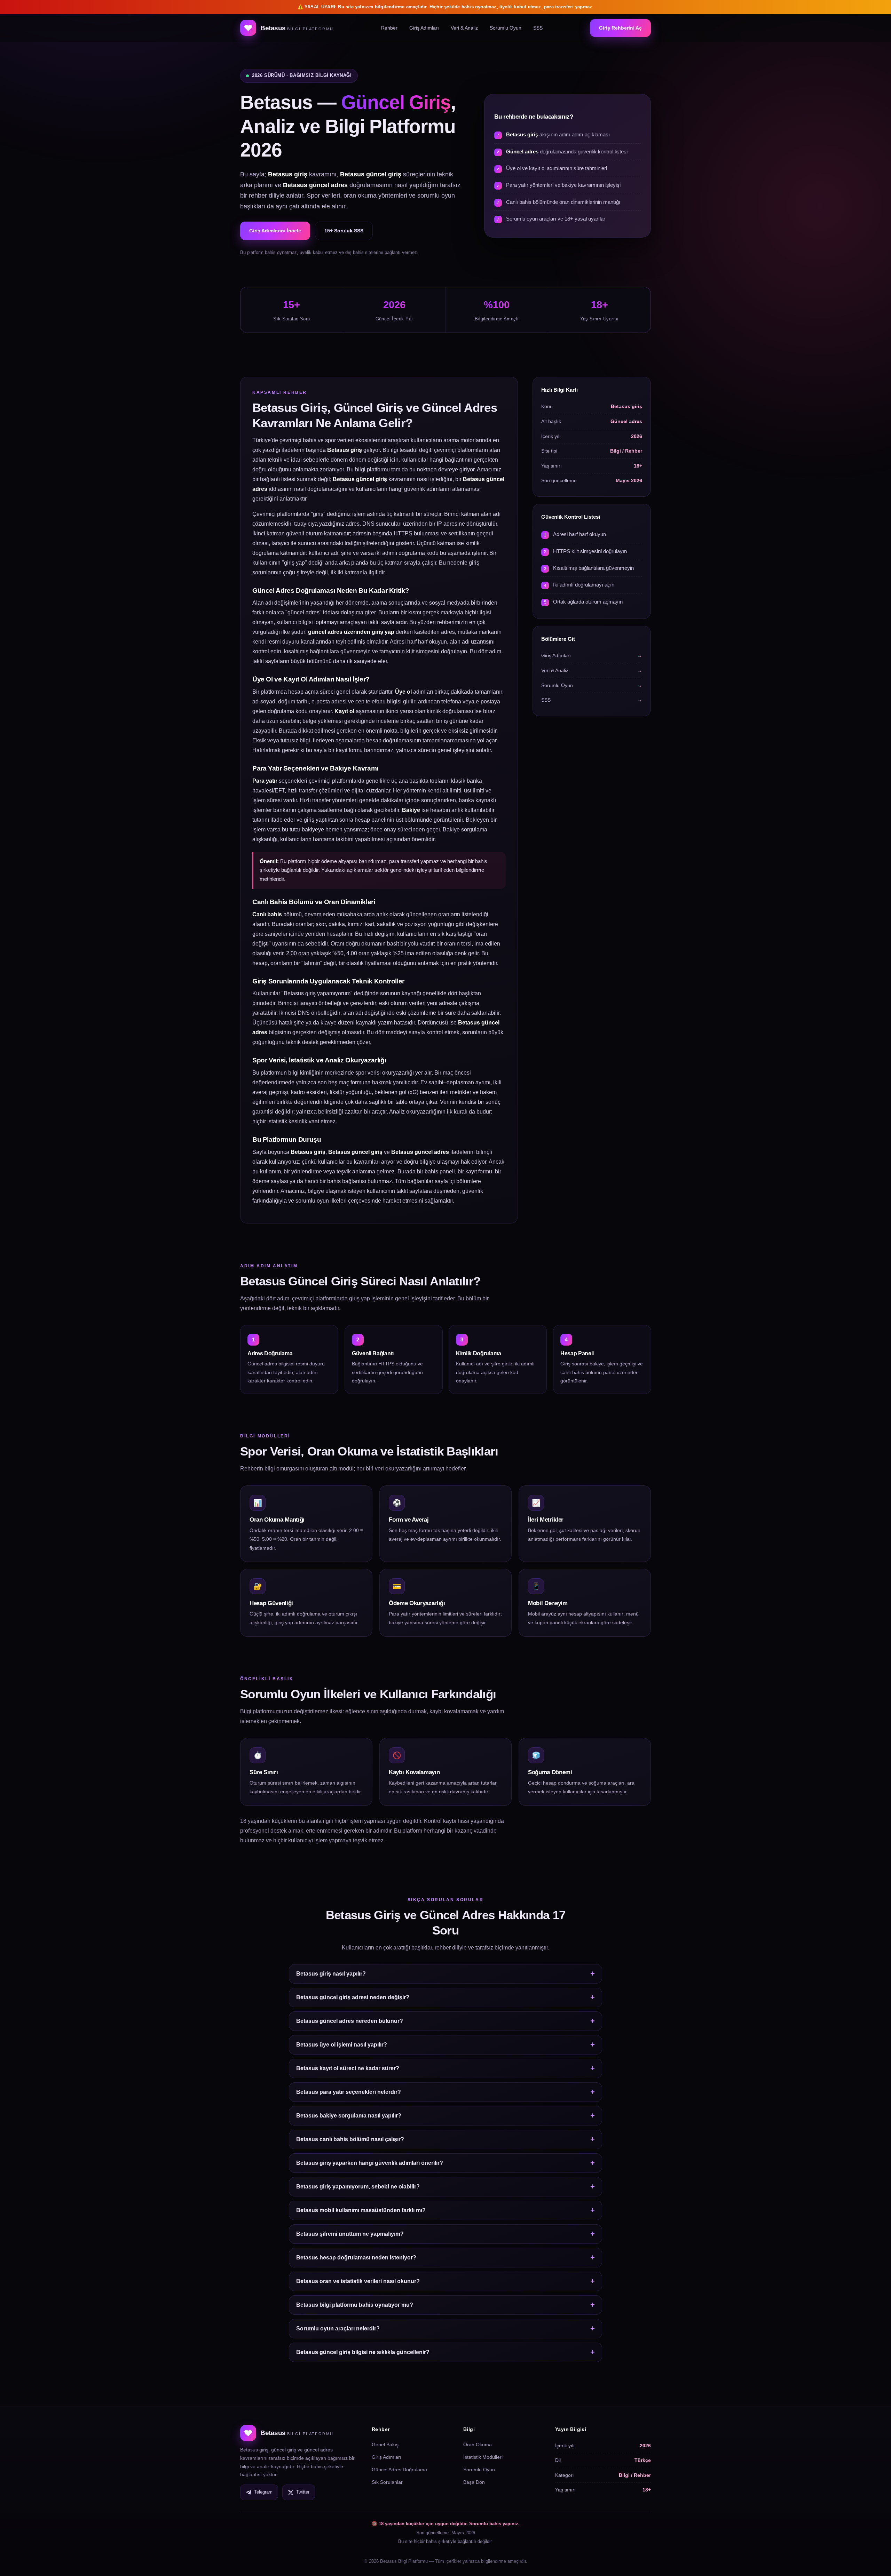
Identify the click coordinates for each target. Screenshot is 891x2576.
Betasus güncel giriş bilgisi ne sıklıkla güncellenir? (363, 2352)
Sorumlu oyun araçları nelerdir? (338, 2328)
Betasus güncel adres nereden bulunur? (350, 2021)
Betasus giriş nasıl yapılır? (331, 1974)
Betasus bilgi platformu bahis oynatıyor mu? (355, 2305)
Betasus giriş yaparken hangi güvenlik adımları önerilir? (370, 2163)
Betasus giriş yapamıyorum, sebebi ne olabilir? (358, 2187)
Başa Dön (474, 2482)
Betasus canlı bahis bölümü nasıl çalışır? (350, 2139)
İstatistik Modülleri (483, 2457)
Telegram (263, 2492)
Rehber (389, 28)
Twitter (303, 2492)
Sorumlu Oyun (506, 28)
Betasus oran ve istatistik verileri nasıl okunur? (358, 2281)
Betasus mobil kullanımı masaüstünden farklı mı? (361, 2210)
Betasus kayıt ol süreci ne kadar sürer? (348, 2068)
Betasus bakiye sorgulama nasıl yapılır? (349, 2116)
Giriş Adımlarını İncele (275, 231)
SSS (538, 28)
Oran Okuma (478, 2445)
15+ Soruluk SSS (344, 231)
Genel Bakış (385, 2445)
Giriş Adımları (424, 28)
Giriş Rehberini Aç (620, 28)
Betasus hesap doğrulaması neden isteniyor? (356, 2258)
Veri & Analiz (464, 28)
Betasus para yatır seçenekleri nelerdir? (349, 2092)
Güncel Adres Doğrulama (399, 2470)
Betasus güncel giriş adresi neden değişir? (353, 1997)
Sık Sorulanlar (387, 2482)
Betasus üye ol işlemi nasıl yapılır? (342, 2045)
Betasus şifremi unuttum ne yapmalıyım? (350, 2234)
